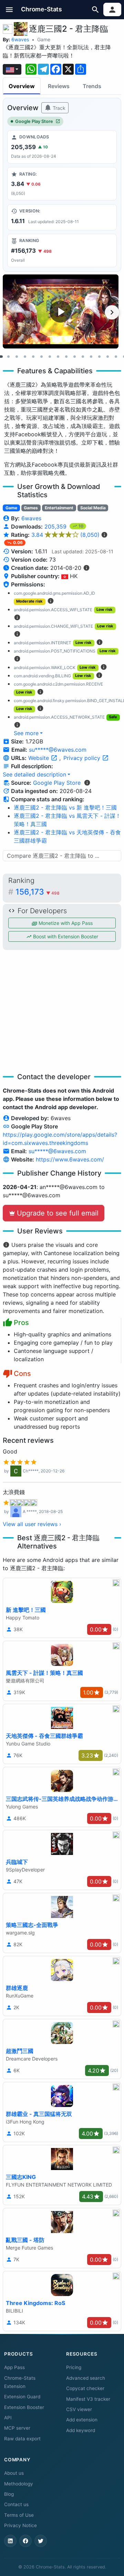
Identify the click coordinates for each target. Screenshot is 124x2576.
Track (58, 108)
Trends (92, 86)
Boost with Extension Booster (65, 936)
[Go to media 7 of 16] (50, 357)
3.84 (65, 535)
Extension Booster (24, 2407)
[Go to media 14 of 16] (107, 357)
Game (44, 39)
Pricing (74, 2367)
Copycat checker (85, 2388)
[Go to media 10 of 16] (74, 357)
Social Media (93, 508)
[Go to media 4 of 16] (25, 357)
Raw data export (22, 2439)
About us (14, 2473)
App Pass (14, 2367)
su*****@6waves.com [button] (58, 750)
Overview (22, 86)
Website (39, 758)
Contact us (16, 2504)
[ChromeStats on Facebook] (25, 2541)
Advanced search (86, 2378)
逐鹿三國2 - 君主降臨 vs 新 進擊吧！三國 (65, 807)
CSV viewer (79, 2409)
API (8, 2418)
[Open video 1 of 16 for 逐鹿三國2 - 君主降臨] (61, 311)
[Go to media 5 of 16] (33, 357)
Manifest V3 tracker (88, 2399)
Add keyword (81, 2430)
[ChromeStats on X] (41, 2541)
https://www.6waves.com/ (70, 1159)
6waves (20, 39)
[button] (9, 9)
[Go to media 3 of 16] (17, 357)
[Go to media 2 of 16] (8, 357)
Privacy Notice (20, 2525)
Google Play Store (34, 121)
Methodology (19, 2484)
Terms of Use (19, 2515)
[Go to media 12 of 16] (91, 357)
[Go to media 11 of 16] (83, 357)
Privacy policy (83, 758)
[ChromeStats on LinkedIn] (10, 2541)
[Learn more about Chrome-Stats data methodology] (87, 783)
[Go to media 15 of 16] (116, 357)
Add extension (82, 2420)
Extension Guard (22, 2397)
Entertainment (59, 508)
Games (31, 508)
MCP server (17, 2428)
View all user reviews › (32, 1524)
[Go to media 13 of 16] (99, 357)
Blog (9, 2494)
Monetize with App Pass (65, 923)
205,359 (56, 526)
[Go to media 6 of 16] (41, 357)
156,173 (38, 892)
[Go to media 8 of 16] (58, 357)
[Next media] (112, 312)
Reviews (59, 86)
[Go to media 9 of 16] (66, 357)
